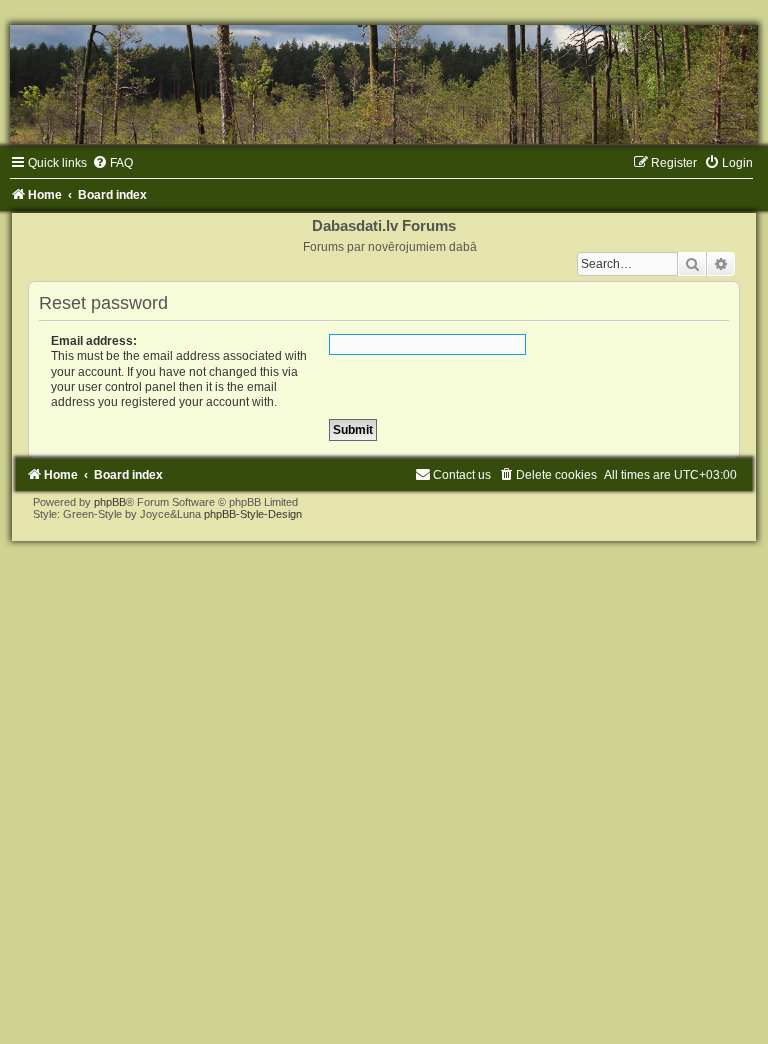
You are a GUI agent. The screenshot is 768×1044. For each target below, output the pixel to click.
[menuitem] (112, 163)
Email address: (94, 341)
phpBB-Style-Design (253, 514)
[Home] (384, 84)
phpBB (110, 502)
